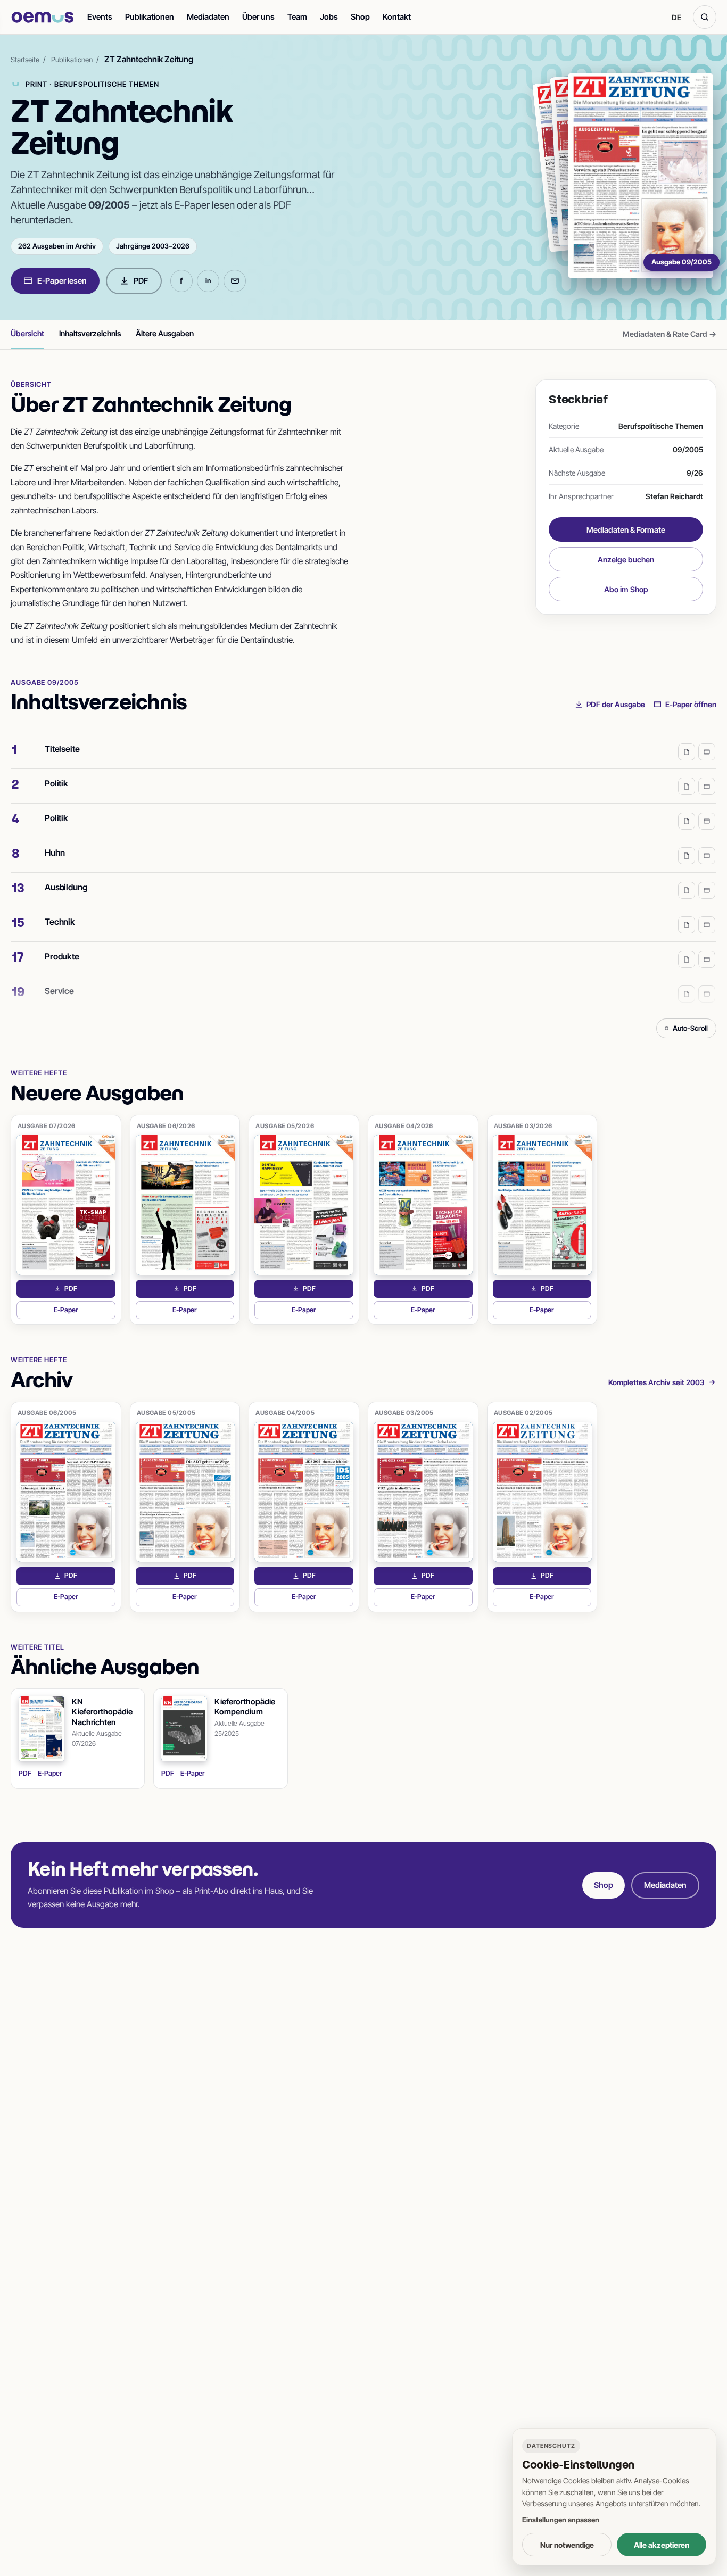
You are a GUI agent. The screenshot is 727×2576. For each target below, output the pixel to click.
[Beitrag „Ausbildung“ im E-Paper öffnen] (707, 890)
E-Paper (85, 1312)
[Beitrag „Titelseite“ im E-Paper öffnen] (707, 752)
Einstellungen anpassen (561, 2520)
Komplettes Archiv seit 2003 (656, 1382)
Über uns (258, 17)
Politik (56, 783)
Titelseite (62, 749)
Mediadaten (208, 17)
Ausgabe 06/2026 (166, 1126)
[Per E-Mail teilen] (235, 281)
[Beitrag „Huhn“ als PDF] (687, 856)
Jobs (329, 17)
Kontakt (397, 17)
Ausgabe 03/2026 (523, 1126)
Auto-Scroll (690, 1028)
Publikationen (150, 17)
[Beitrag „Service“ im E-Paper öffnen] (707, 994)
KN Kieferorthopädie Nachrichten (102, 1712)
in (208, 281)
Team (297, 17)
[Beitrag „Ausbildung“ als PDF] (687, 890)
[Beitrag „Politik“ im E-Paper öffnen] (707, 786)
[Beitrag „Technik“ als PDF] (687, 925)
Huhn (55, 852)
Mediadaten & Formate (626, 530)
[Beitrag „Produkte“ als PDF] (687, 959)
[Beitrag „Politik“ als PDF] (687, 786)
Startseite (25, 60)
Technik (60, 922)
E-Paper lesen (62, 281)
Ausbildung (66, 887)
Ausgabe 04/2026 (404, 1126)
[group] (363, 872)
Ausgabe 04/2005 (285, 1413)
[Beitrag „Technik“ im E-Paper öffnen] (707, 925)
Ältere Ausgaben (165, 333)
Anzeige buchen (626, 560)
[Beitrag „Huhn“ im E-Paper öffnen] (707, 856)
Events (100, 17)
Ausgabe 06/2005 (47, 1413)
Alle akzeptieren (662, 2545)
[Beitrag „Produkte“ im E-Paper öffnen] (707, 959)
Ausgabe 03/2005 (404, 1413)
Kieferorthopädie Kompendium (245, 1707)
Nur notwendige (567, 2545)
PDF (141, 281)
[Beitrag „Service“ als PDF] (687, 994)
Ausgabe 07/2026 (47, 1126)
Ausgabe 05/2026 (285, 1126)
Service (59, 991)
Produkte (62, 956)
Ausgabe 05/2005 (166, 1413)
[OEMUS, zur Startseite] (43, 17)
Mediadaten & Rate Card (670, 334)
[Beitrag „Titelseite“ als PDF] (687, 752)
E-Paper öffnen (691, 704)
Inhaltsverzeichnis (90, 333)
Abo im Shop (626, 589)
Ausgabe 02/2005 (523, 1413)
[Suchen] (705, 17)
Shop (360, 17)
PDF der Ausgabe (616, 704)
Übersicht (27, 333)
